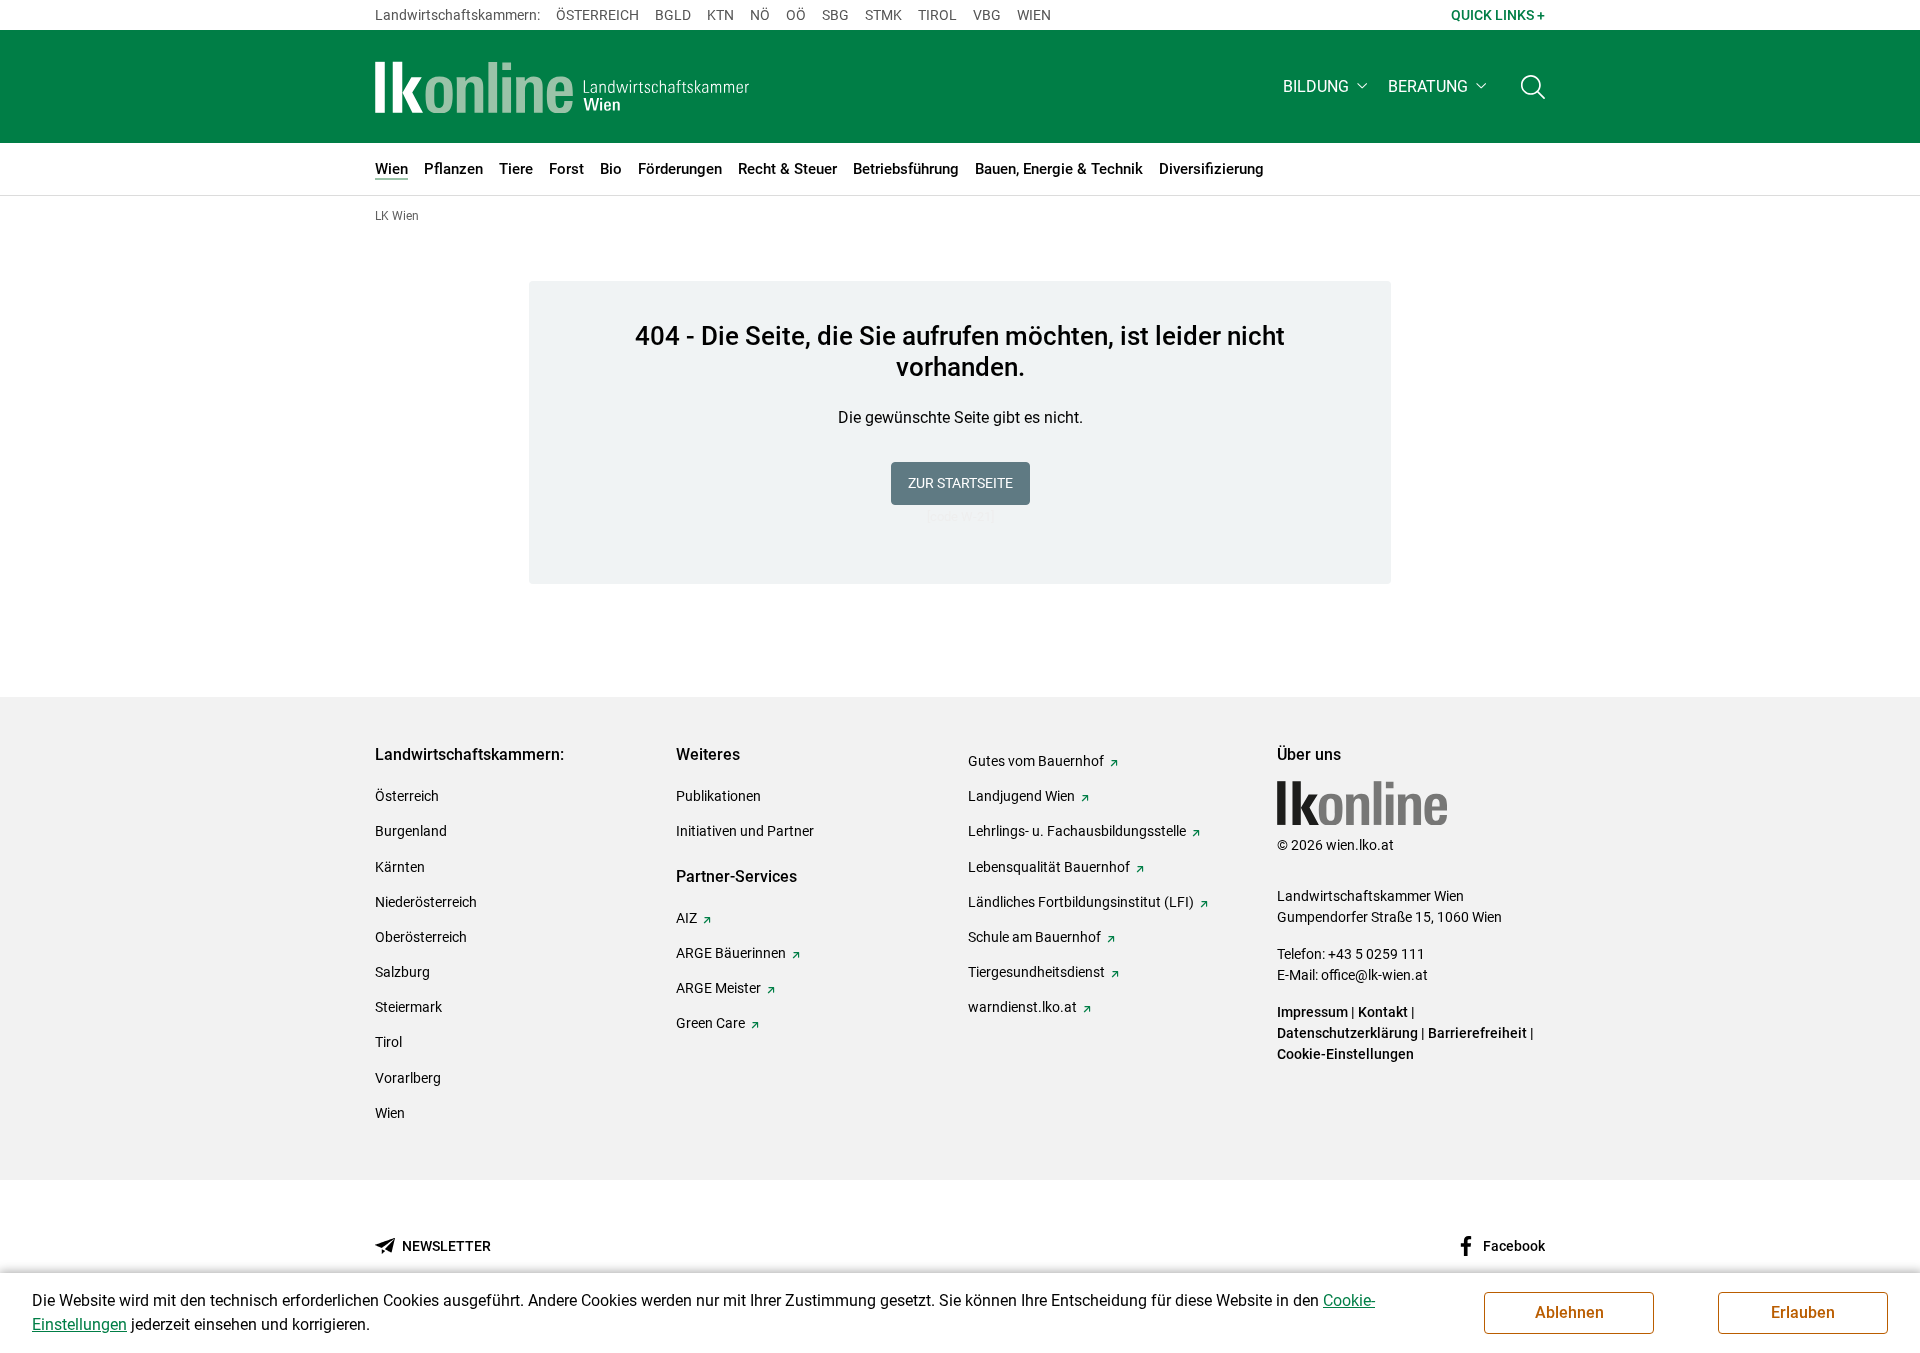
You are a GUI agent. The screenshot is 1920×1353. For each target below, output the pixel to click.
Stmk (883, 15)
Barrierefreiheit (1477, 1033)
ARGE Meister (718, 988)
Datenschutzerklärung (1347, 1033)
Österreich (597, 15)
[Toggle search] (1533, 86)
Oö (796, 15)
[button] (1327, 86)
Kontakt (1383, 1012)
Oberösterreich (421, 937)
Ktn (720, 15)
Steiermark (408, 1007)
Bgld (673, 15)
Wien (1034, 15)
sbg (835, 15)
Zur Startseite (960, 483)
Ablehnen (1569, 1312)
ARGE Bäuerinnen (731, 953)
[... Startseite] (562, 87)
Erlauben (1803, 1312)
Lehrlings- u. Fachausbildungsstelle (1077, 831)
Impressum (1312, 1012)
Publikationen (718, 796)
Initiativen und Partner (745, 831)
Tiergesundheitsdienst (1036, 972)
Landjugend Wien (1021, 796)
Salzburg (402, 972)
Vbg (987, 15)
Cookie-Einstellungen (1345, 1054)
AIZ (686, 918)
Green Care (710, 1023)
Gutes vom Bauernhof (1036, 761)
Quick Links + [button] (1498, 15)
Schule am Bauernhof (1034, 937)
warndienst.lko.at (1022, 1007)
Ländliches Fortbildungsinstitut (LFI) (1081, 902)
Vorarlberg (408, 1078)
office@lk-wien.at (1374, 975)
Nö (760, 15)
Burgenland (411, 831)
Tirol (937, 15)
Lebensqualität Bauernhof (1049, 867)
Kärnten (400, 867)
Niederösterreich (426, 902)
